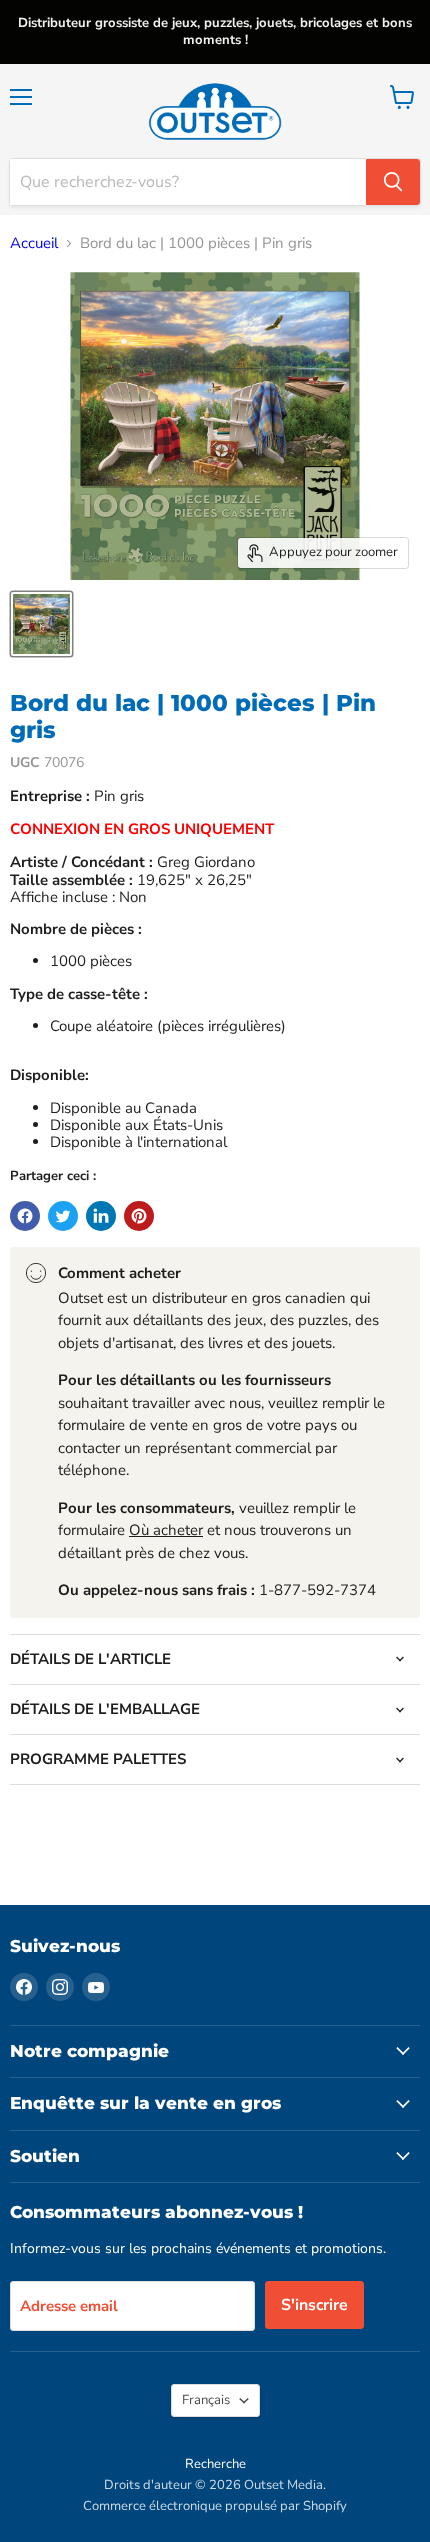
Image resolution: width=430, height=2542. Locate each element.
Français (206, 2400)
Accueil (34, 243)
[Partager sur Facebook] (25, 1216)
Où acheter (166, 1530)
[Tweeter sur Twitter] (63, 1216)
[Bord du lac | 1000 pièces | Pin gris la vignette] (41, 624)
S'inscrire (314, 2305)
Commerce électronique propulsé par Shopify (215, 2506)
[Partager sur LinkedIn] (101, 1216)
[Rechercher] (393, 182)
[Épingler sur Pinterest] (139, 1216)
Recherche (215, 2464)
